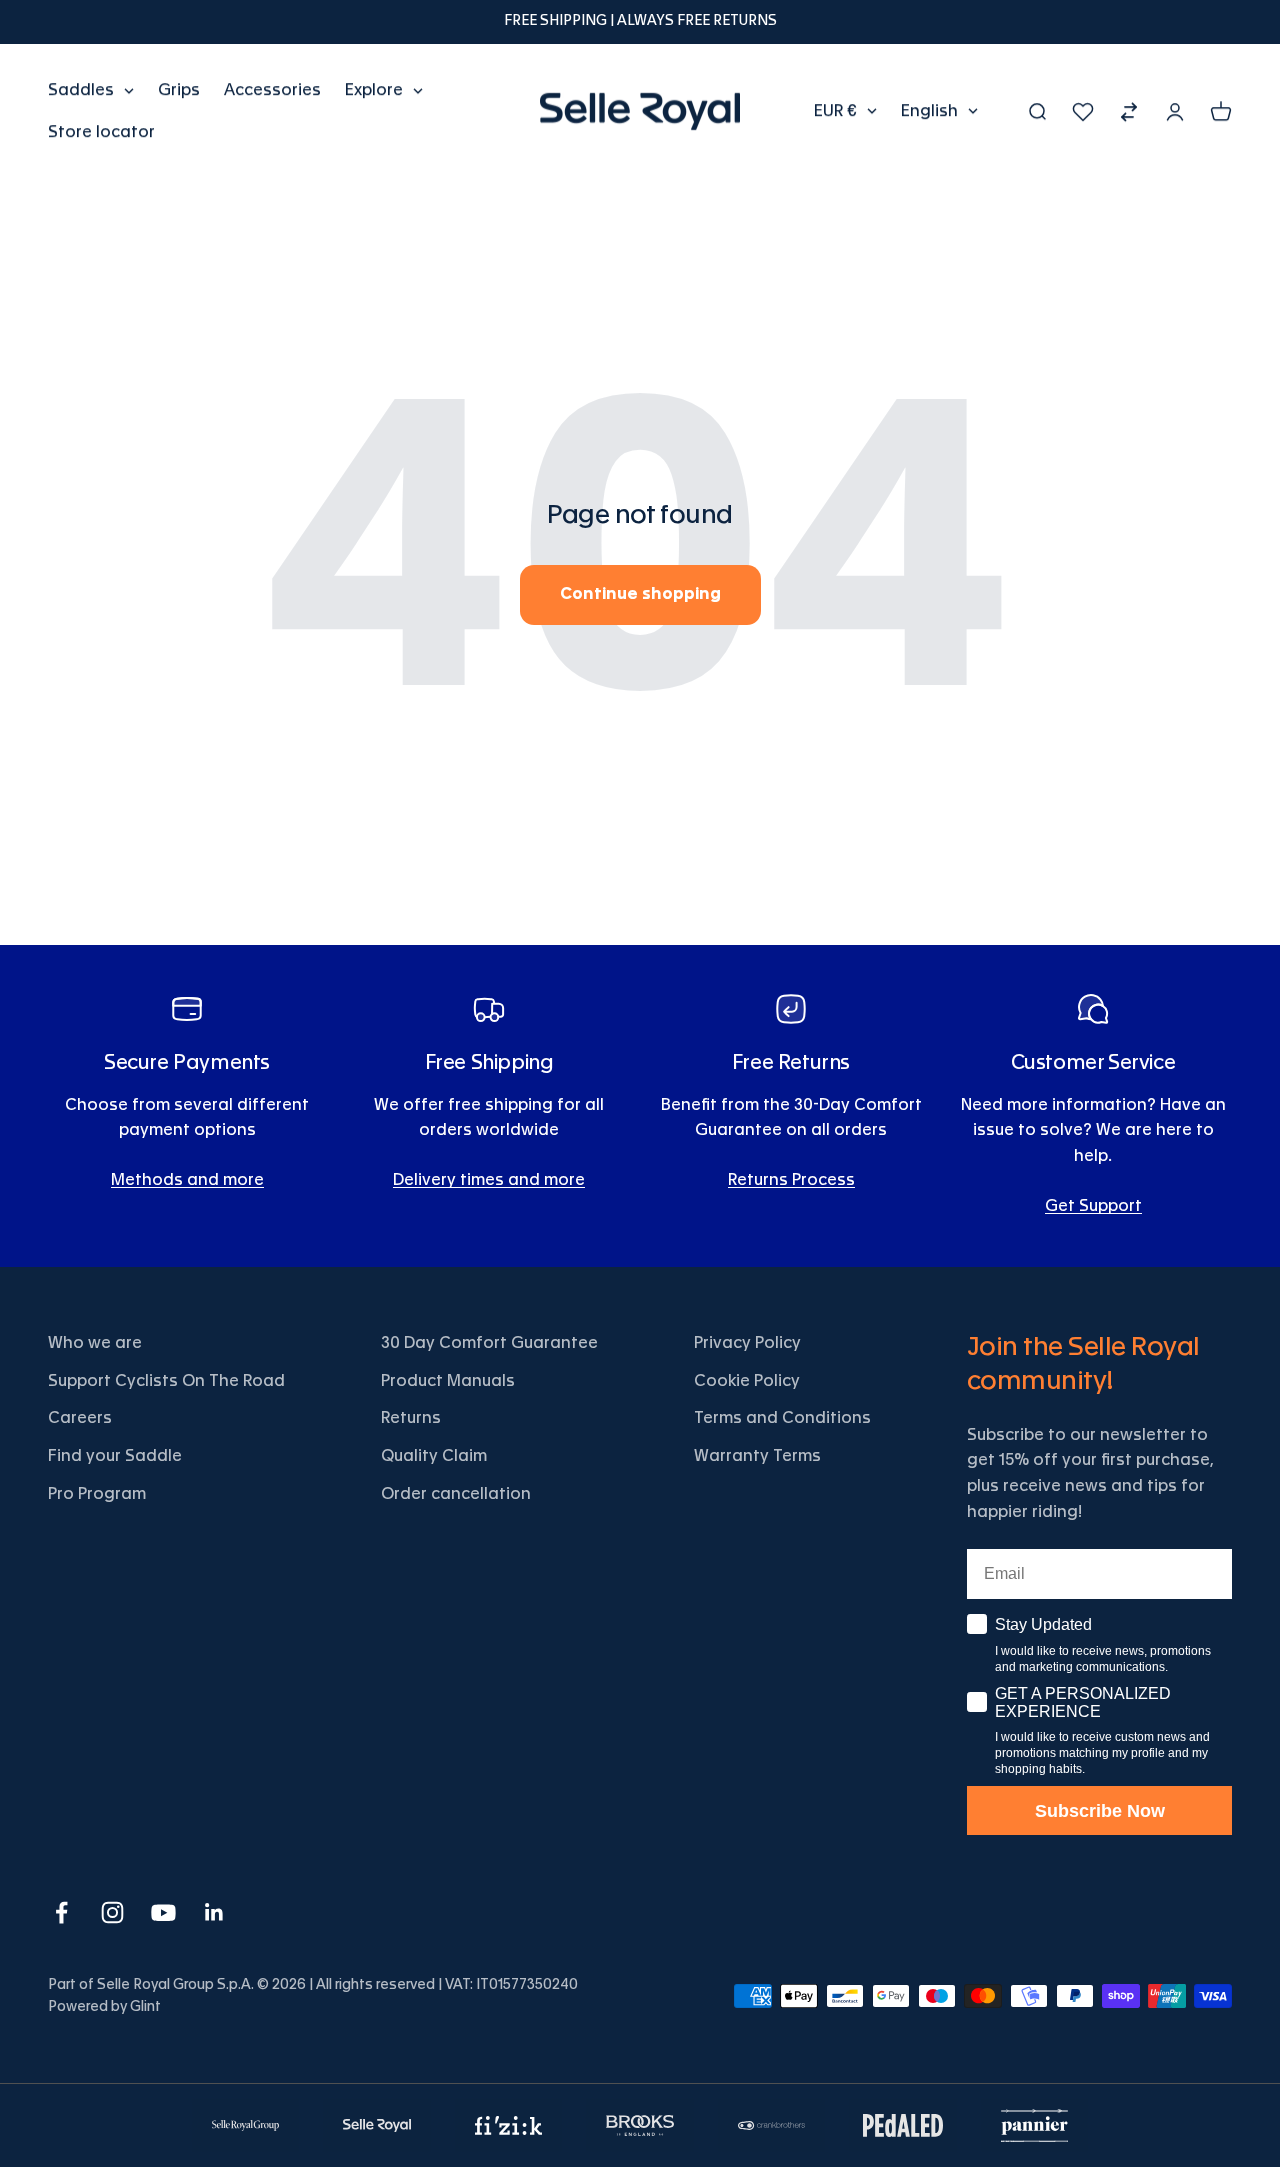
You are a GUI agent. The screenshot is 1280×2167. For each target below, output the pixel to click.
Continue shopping (640, 594)
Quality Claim (434, 1456)
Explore (374, 90)
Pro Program (97, 1494)
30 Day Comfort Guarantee (489, 1343)
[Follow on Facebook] (61, 1912)
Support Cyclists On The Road (166, 1381)
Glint (145, 2007)
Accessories (272, 90)
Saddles (81, 90)
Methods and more (187, 1180)
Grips (179, 90)
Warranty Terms (757, 1456)
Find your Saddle (115, 1456)
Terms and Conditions (782, 1418)
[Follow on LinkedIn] (214, 1912)
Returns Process (791, 1180)
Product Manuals (448, 1381)
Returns (411, 1418)
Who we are (95, 1343)
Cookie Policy (747, 1381)
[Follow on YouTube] (163, 1912)
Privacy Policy (747, 1343)
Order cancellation (456, 1494)
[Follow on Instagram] (112, 1912)
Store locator (101, 131)
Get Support (1093, 1206)
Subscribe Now (1100, 1811)
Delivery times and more (489, 1180)
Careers (80, 1418)
